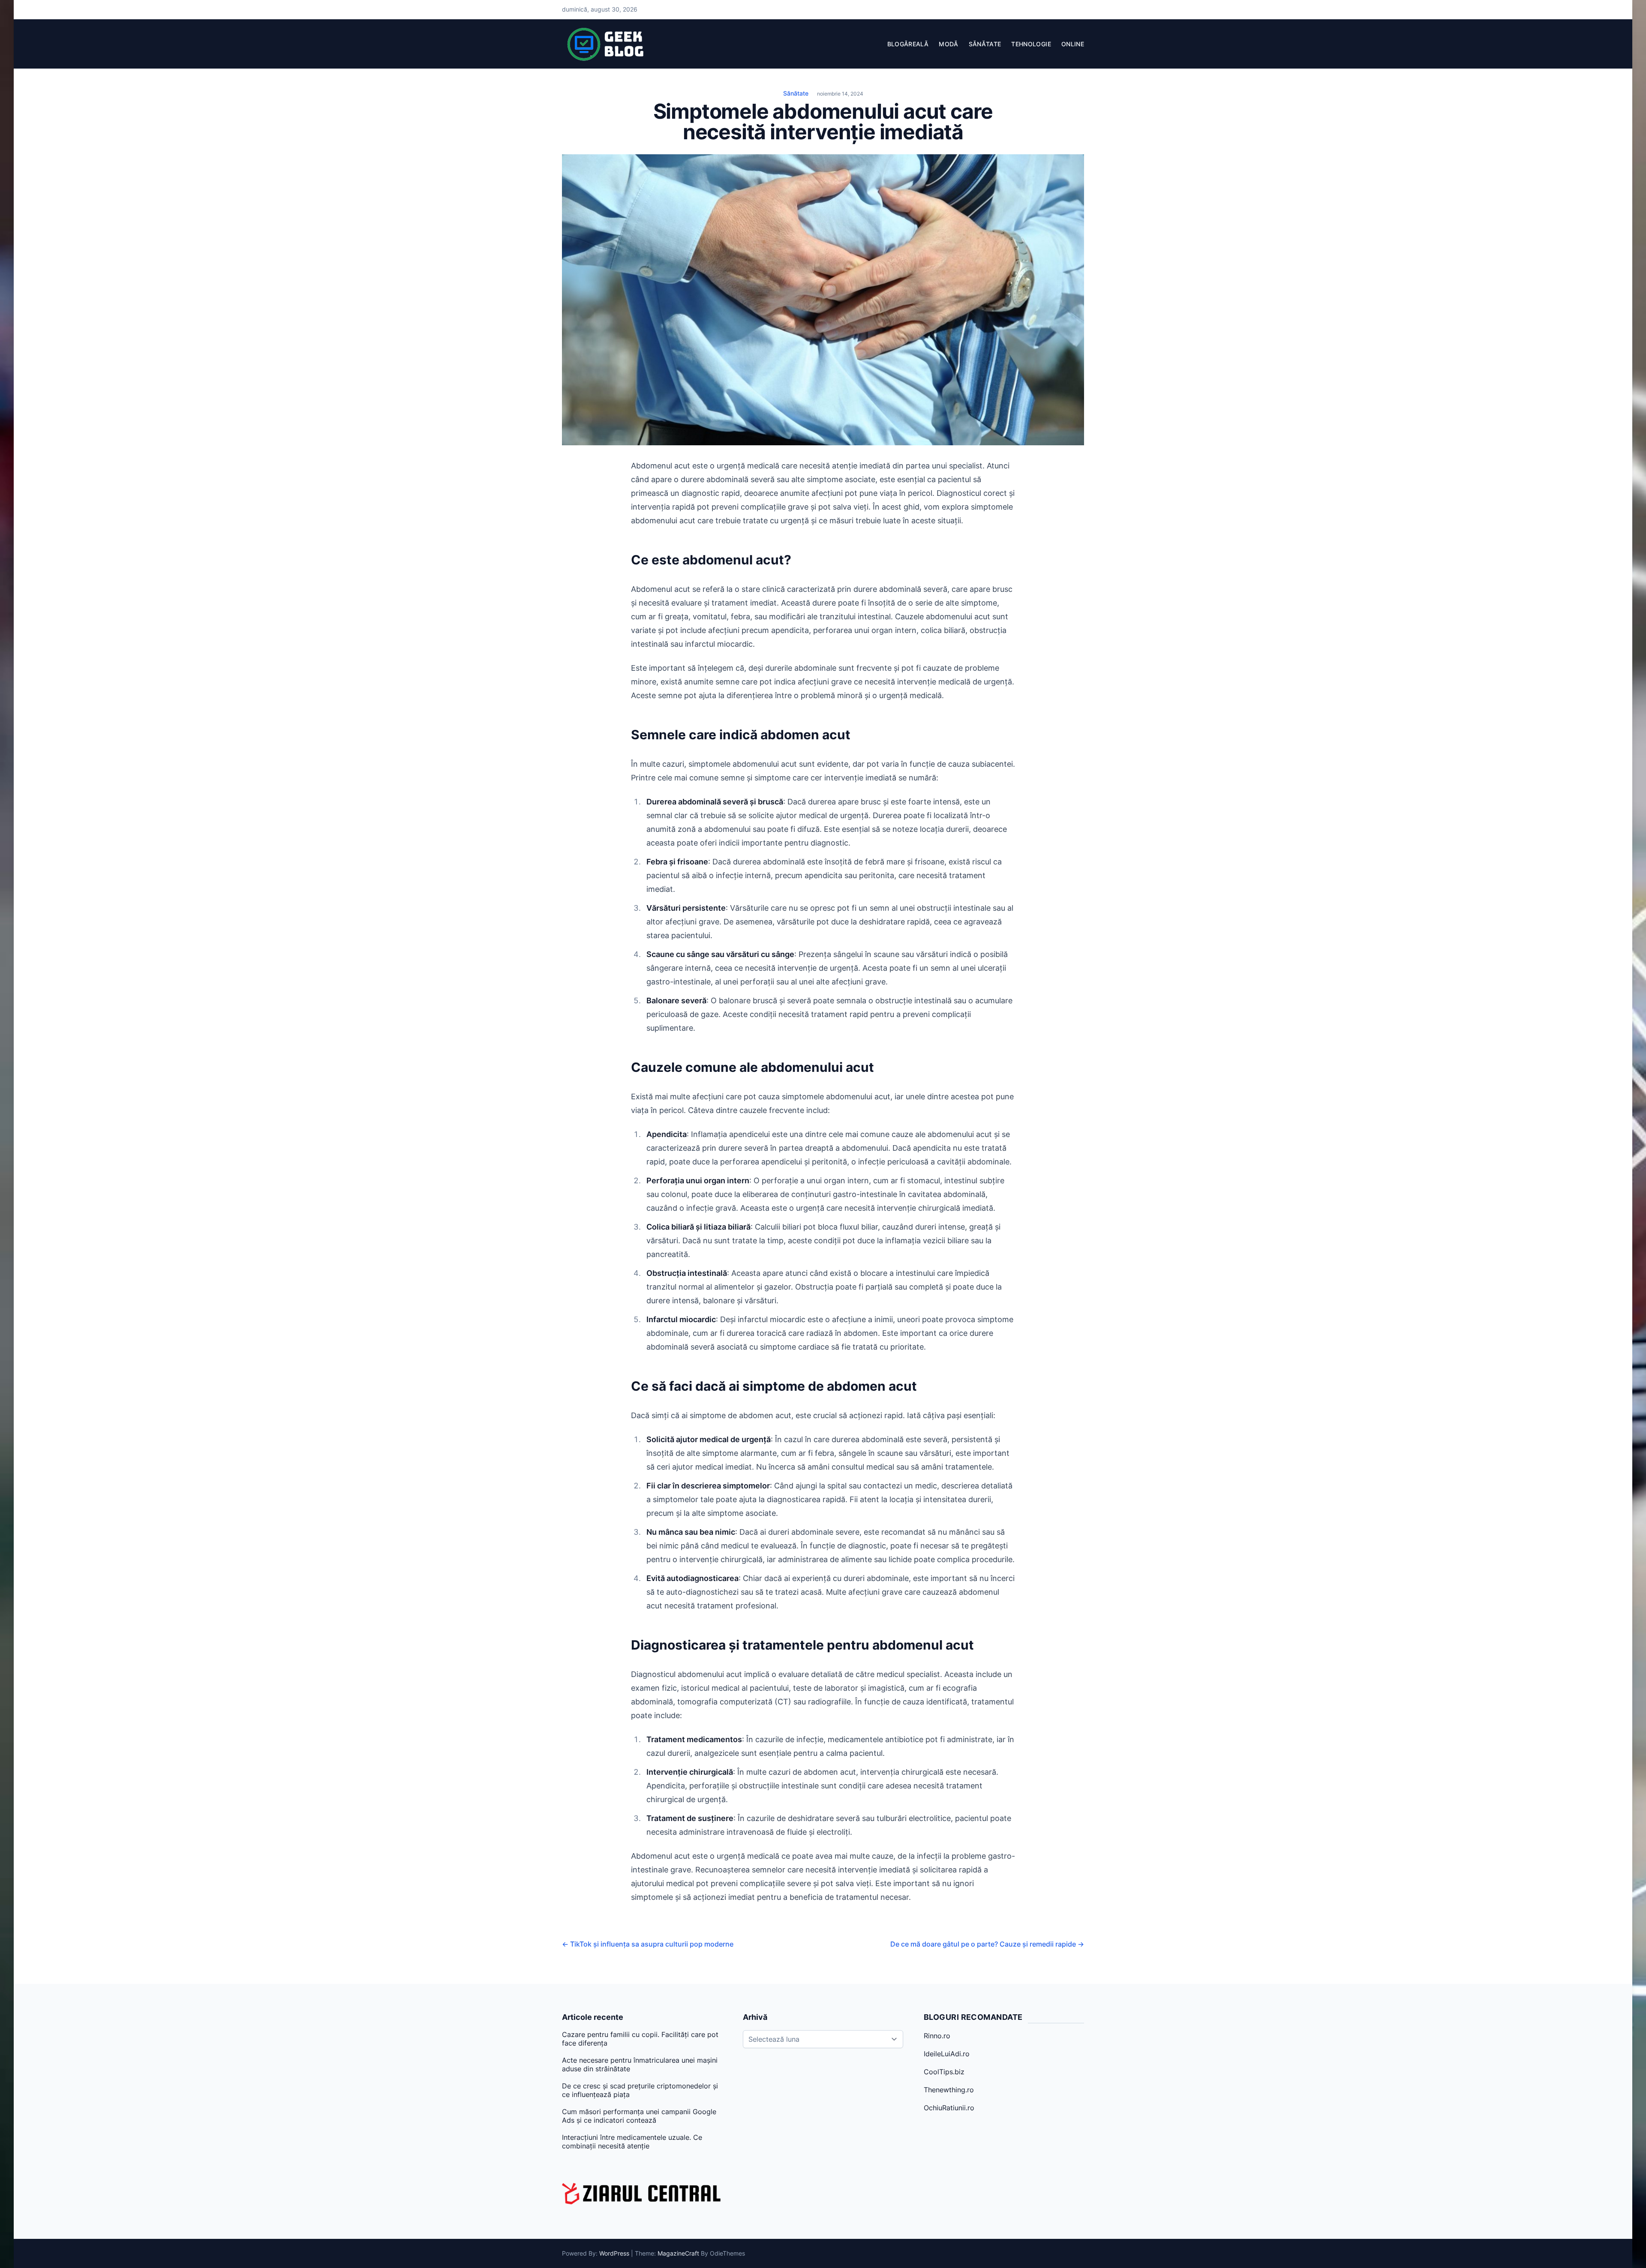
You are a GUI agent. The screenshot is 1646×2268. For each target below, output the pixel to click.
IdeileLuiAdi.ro (947, 2054)
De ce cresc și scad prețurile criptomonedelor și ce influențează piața (640, 2090)
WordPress (614, 2253)
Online (1073, 44)
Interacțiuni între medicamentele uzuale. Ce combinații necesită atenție (632, 2142)
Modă (948, 44)
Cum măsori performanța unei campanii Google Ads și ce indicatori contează (639, 2116)
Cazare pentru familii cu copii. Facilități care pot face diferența (640, 2039)
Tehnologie (1031, 44)
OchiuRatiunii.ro (949, 2108)
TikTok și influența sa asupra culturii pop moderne (648, 1944)
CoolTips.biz (944, 2072)
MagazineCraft (678, 2253)
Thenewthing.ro (949, 2090)
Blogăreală (908, 44)
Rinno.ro (937, 2036)
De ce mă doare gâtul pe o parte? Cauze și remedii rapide (987, 1944)
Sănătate (985, 44)
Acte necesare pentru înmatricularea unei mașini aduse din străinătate (640, 2064)
